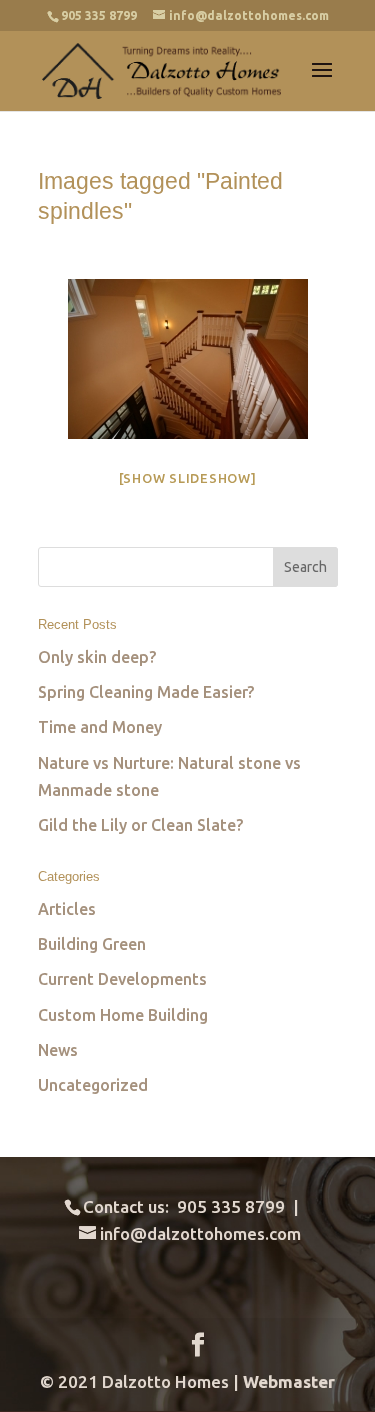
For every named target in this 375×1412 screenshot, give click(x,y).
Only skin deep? (97, 657)
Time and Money (100, 727)
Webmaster (289, 1381)
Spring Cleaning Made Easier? (146, 692)
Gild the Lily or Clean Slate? (140, 825)
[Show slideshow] (188, 478)
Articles (67, 909)
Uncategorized (93, 1085)
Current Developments (122, 979)
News (58, 1050)
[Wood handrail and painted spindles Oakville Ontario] (188, 359)
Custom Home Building (123, 1015)
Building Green (92, 944)
